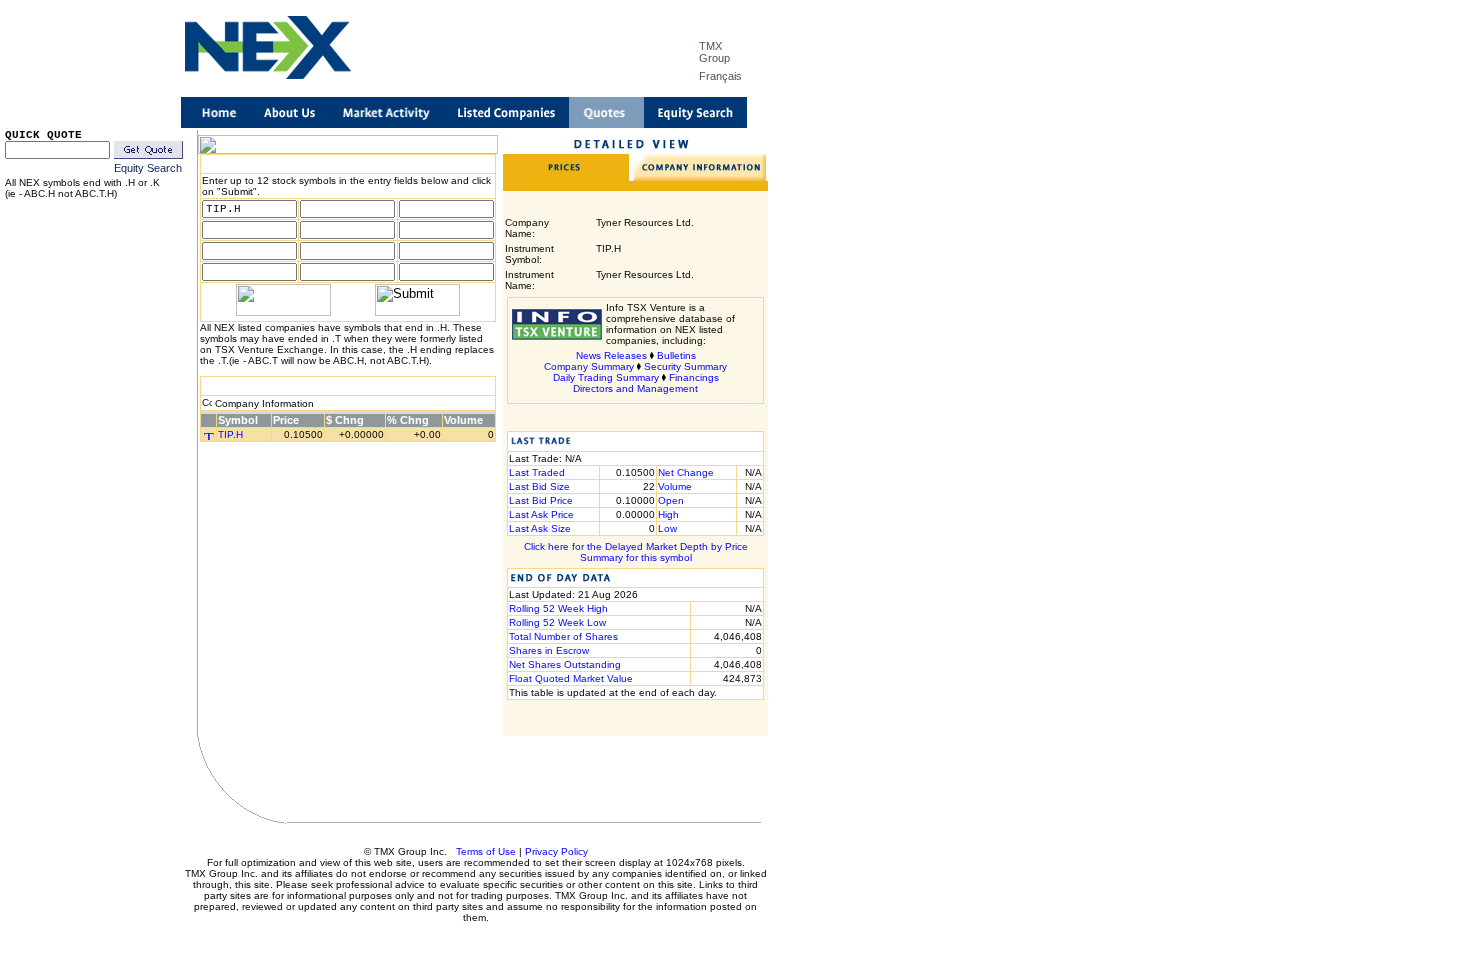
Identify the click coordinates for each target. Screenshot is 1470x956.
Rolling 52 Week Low (557, 622)
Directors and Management (635, 388)
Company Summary (589, 366)
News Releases (611, 355)
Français (720, 76)
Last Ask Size (540, 528)
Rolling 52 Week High (558, 608)
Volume (675, 486)
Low (667, 528)
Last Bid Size (539, 486)
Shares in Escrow (549, 650)
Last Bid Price (541, 500)
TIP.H (230, 434)
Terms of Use (486, 851)
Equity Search (148, 168)
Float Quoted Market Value (571, 678)
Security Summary (685, 366)
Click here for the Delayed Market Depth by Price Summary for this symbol (636, 552)
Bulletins (676, 355)
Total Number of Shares (563, 636)
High (668, 514)
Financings (694, 377)
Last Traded (537, 472)
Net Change (686, 472)
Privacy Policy (556, 851)
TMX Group (714, 52)
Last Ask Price (541, 514)
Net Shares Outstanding (565, 664)
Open (671, 500)
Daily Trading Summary (606, 377)
